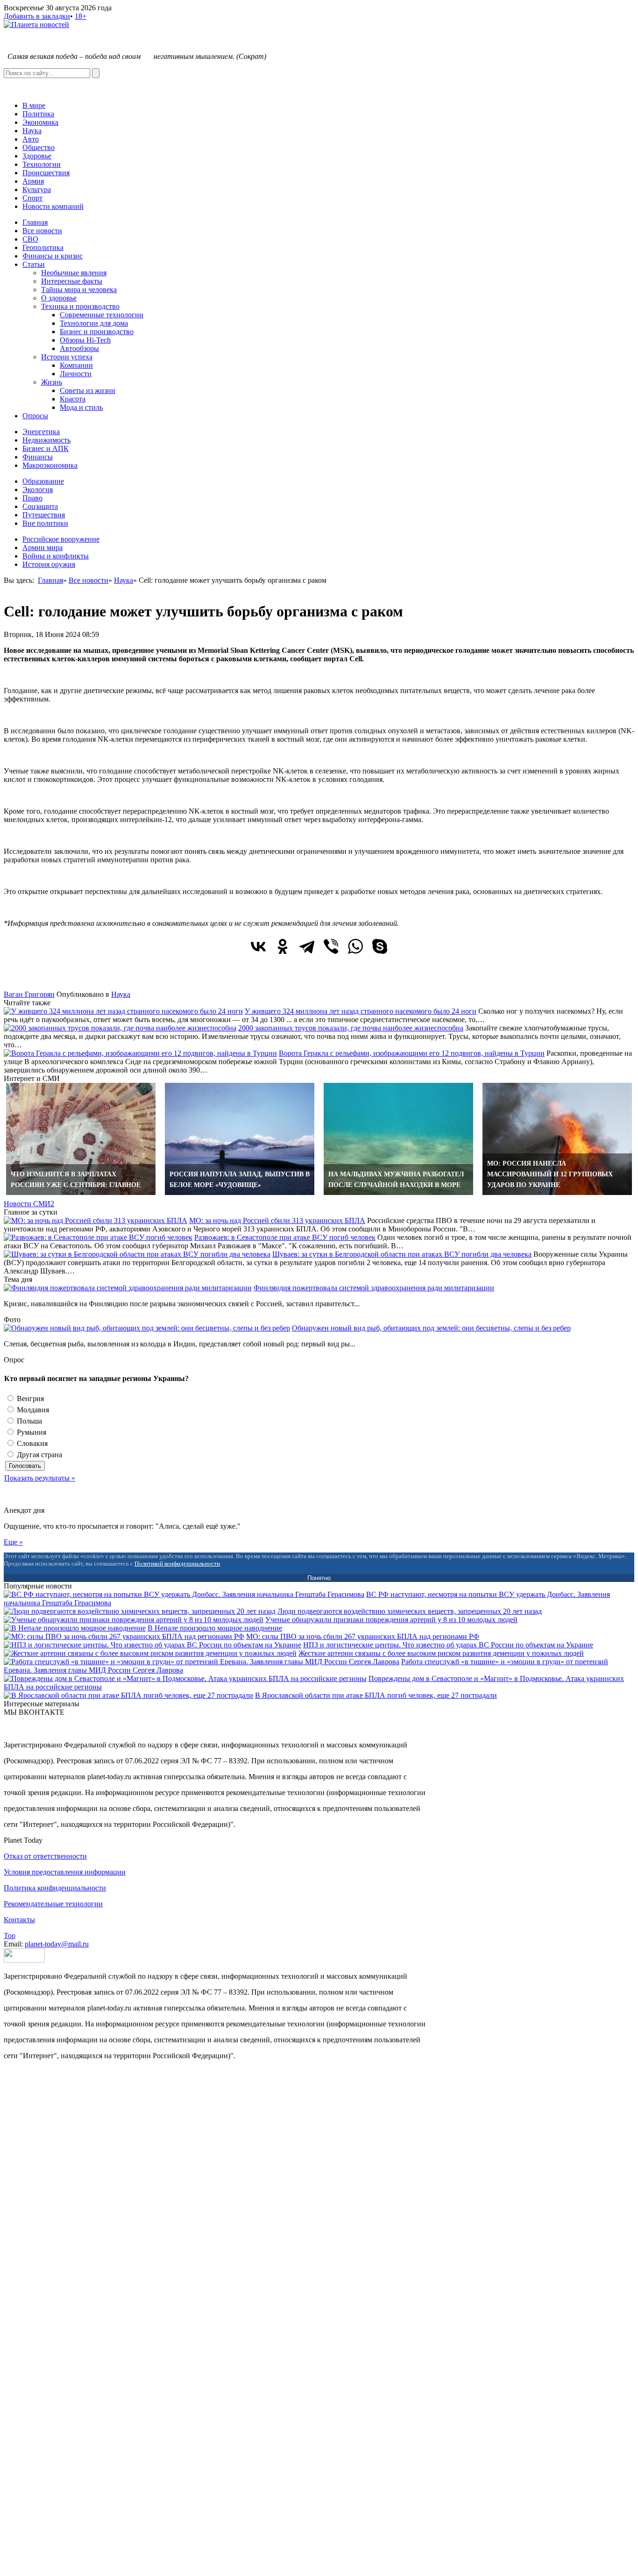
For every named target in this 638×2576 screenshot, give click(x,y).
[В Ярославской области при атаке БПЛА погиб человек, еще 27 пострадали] (128, 1695)
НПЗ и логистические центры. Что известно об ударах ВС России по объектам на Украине (448, 1645)
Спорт (32, 198)
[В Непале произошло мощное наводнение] (75, 1628)
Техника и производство (80, 306)
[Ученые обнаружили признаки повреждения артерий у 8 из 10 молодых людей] (134, 1620)
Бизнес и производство (97, 332)
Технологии (42, 164)
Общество (39, 147)
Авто (31, 139)
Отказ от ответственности (45, 1856)
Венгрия (29, 1399)
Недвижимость (46, 440)
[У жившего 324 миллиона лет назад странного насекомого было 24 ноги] (123, 1011)
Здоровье (37, 156)
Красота (73, 399)
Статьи (34, 264)
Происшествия (46, 173)
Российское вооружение (61, 539)
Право (32, 498)
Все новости (42, 231)
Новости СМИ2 (29, 1204)
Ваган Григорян (29, 994)
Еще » (13, 1542)
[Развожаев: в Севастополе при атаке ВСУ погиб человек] (98, 1237)
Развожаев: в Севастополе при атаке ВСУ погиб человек (285, 1237)
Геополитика (43, 247)
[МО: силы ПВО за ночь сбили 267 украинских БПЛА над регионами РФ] (124, 1636)
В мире (34, 105)
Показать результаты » (40, 1478)
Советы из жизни (88, 390)
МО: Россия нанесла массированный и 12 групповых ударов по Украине (550, 1174)
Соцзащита (40, 506)
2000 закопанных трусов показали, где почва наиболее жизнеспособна (351, 1028)
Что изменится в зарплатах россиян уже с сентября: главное (76, 1180)
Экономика (40, 122)
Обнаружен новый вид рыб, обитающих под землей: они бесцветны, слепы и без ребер (431, 1328)
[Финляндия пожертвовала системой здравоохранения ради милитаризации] (128, 1288)
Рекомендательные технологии (53, 1904)
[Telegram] (307, 946)
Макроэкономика (50, 465)
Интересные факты (72, 281)
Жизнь (52, 382)
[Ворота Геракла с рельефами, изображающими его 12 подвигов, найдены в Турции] (140, 1053)
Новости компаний (53, 206)
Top (10, 1936)
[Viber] (331, 946)
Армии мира (43, 547)
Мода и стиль (81, 407)
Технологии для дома (94, 323)
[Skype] (380, 946)
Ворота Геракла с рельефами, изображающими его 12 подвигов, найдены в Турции (412, 1053)
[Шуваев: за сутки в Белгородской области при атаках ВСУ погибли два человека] (137, 1254)
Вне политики (45, 523)
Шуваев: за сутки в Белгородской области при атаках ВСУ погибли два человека (402, 1254)
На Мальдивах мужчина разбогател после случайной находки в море (396, 1180)
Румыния (31, 1432)
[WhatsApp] (355, 946)
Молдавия (32, 1410)
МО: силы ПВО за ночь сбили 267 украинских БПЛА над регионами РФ (363, 1636)
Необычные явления (74, 273)
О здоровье (59, 298)
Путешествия (44, 515)
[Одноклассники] (283, 946)
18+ (81, 16)
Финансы (38, 457)
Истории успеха (67, 357)
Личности (76, 374)
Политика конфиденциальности (55, 1888)
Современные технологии (102, 315)
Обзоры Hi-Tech (85, 340)
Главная (35, 222)
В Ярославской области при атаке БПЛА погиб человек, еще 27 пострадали (376, 1695)
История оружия (49, 564)
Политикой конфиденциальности (177, 1563)
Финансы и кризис (53, 256)
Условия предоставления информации (65, 1872)
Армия (33, 181)
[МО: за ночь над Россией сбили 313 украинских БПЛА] (96, 1220)
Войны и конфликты (56, 556)
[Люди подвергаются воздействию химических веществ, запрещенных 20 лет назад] (140, 1611)
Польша (28, 1421)
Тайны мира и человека (79, 290)
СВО (30, 239)
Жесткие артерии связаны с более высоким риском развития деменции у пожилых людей (441, 1653)
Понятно (319, 1578)
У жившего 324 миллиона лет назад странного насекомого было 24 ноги (361, 1011)
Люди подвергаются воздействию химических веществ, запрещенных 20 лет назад (410, 1611)
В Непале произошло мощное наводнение (215, 1628)
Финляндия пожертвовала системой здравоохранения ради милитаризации (374, 1288)
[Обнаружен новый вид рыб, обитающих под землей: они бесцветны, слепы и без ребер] (147, 1328)
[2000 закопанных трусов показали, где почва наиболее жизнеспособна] (120, 1028)
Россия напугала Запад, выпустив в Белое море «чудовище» (240, 1180)
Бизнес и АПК (46, 448)
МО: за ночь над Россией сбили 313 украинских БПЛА (277, 1220)
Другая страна (39, 1455)
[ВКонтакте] (258, 946)
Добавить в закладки (37, 16)
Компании (76, 365)
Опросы (35, 416)
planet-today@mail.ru (57, 1944)
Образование (43, 481)
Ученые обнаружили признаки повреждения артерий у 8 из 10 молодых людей (391, 1620)
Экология (38, 490)
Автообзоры (79, 348)
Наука (32, 131)
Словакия (31, 1443)
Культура (37, 190)
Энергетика (41, 432)
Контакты (19, 1920)
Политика (38, 114)
